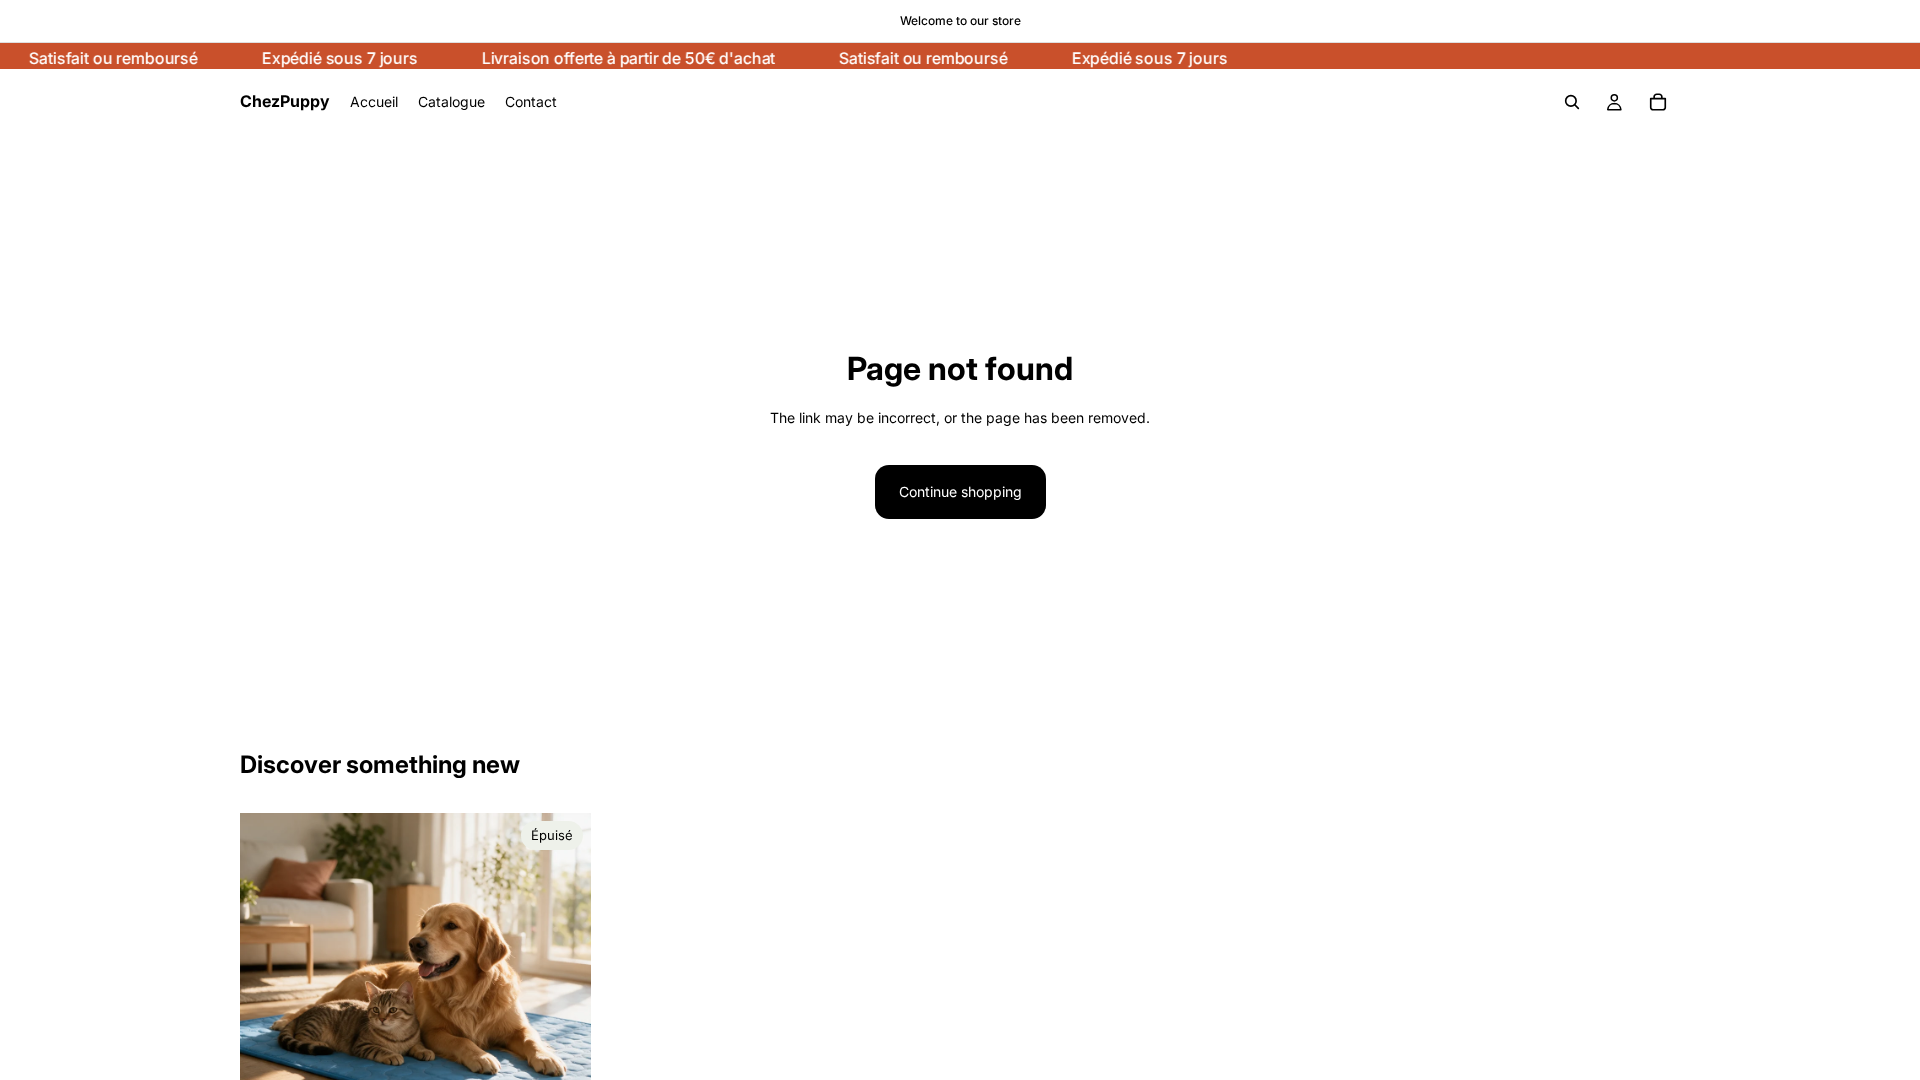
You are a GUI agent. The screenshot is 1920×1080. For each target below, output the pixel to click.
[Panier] (1658, 102)
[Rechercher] (1572, 102)
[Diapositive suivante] (561, 989)
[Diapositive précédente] (270, 989)
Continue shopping (960, 491)
